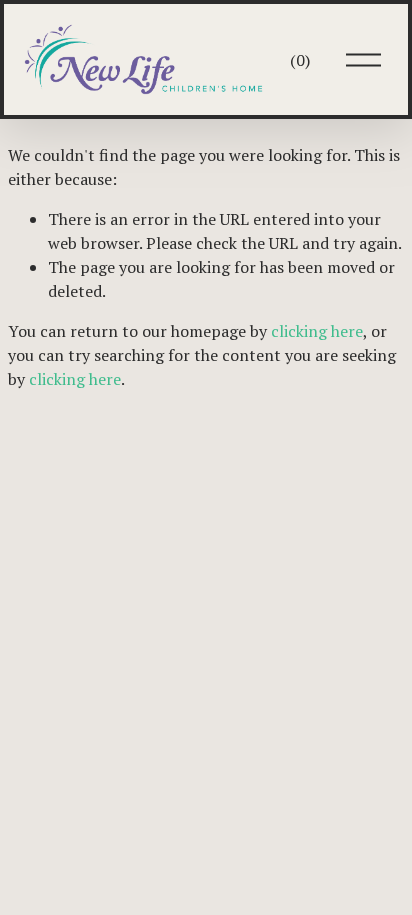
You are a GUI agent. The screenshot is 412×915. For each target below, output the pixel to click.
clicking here (317, 331)
